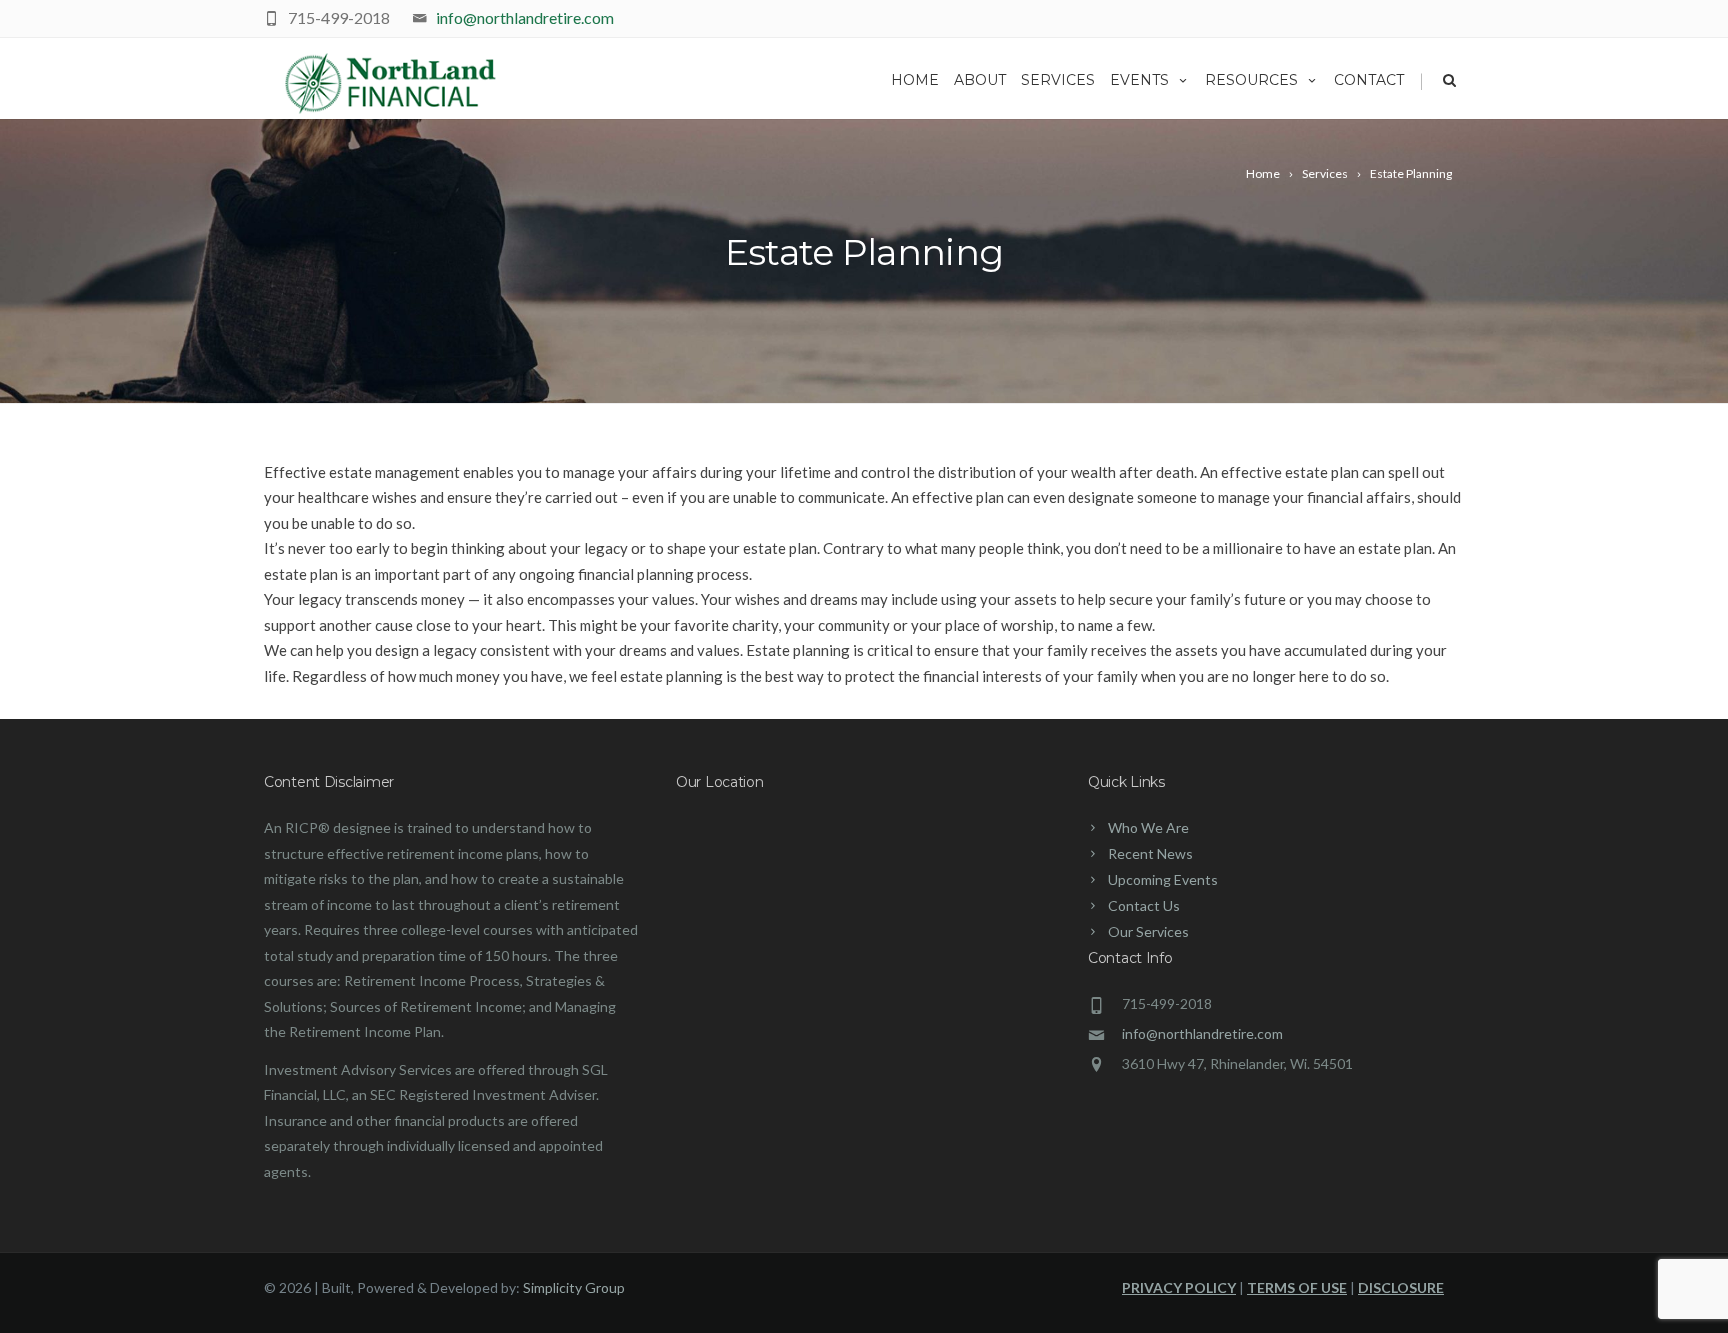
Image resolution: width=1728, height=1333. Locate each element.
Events (1139, 80)
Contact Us (1144, 905)
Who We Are (1148, 827)
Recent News (1150, 853)
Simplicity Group (574, 1287)
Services (1058, 80)
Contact (1369, 80)
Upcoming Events (1163, 879)
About (980, 80)
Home (915, 80)
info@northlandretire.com (525, 17)
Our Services (1148, 931)
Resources (1251, 80)
